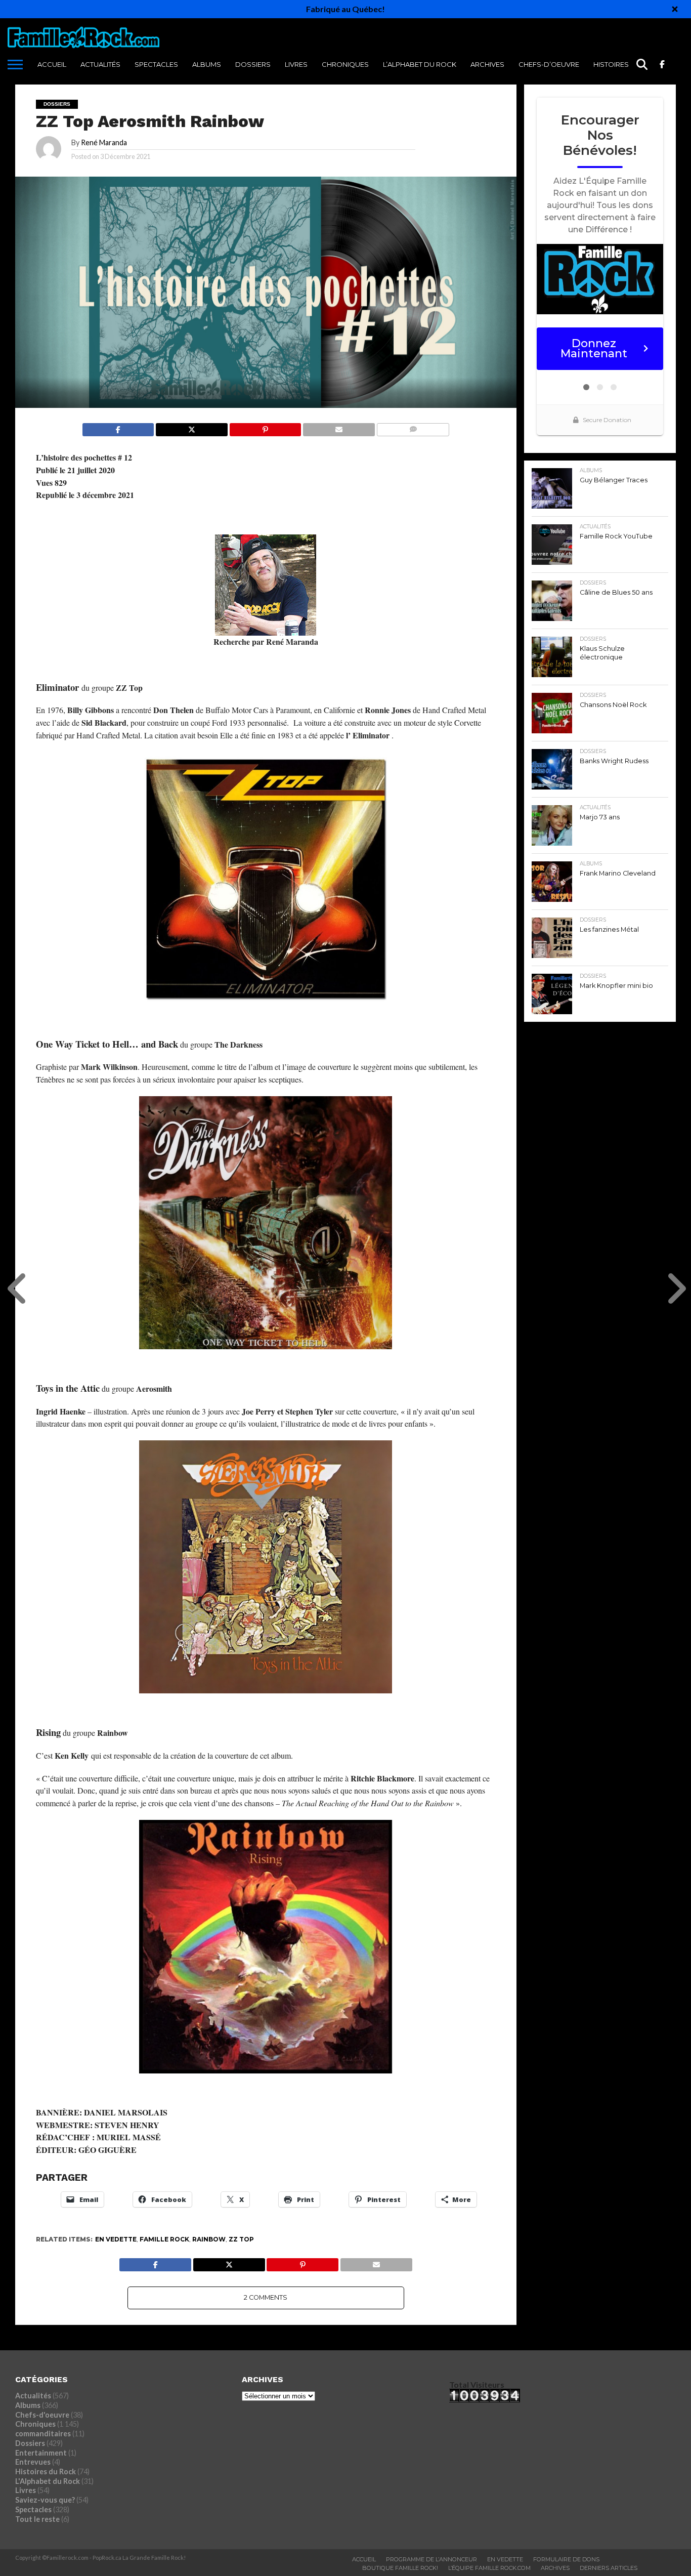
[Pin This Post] (265, 427)
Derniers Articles (609, 2568)
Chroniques (345, 64)
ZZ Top (241, 2239)
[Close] (675, 9)
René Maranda (104, 142)
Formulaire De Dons (566, 2559)
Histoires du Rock (628, 64)
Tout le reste (37, 2519)
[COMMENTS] (413, 427)
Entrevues (33, 2462)
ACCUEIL (52, 64)
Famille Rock (164, 2239)
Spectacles (156, 64)
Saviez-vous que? (45, 2500)
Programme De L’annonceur (431, 2559)
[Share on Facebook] (118, 427)
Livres (296, 64)
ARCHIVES (487, 64)
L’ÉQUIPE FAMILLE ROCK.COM (489, 2568)
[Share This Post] (191, 427)
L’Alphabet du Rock (420, 64)
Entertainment (41, 2453)
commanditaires (43, 2434)
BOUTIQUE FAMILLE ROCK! (400, 2568)
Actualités (100, 64)
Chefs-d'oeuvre (42, 2415)
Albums (207, 64)
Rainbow (209, 2239)
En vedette (116, 2239)
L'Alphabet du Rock (48, 2481)
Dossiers (253, 64)
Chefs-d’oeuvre (549, 64)
